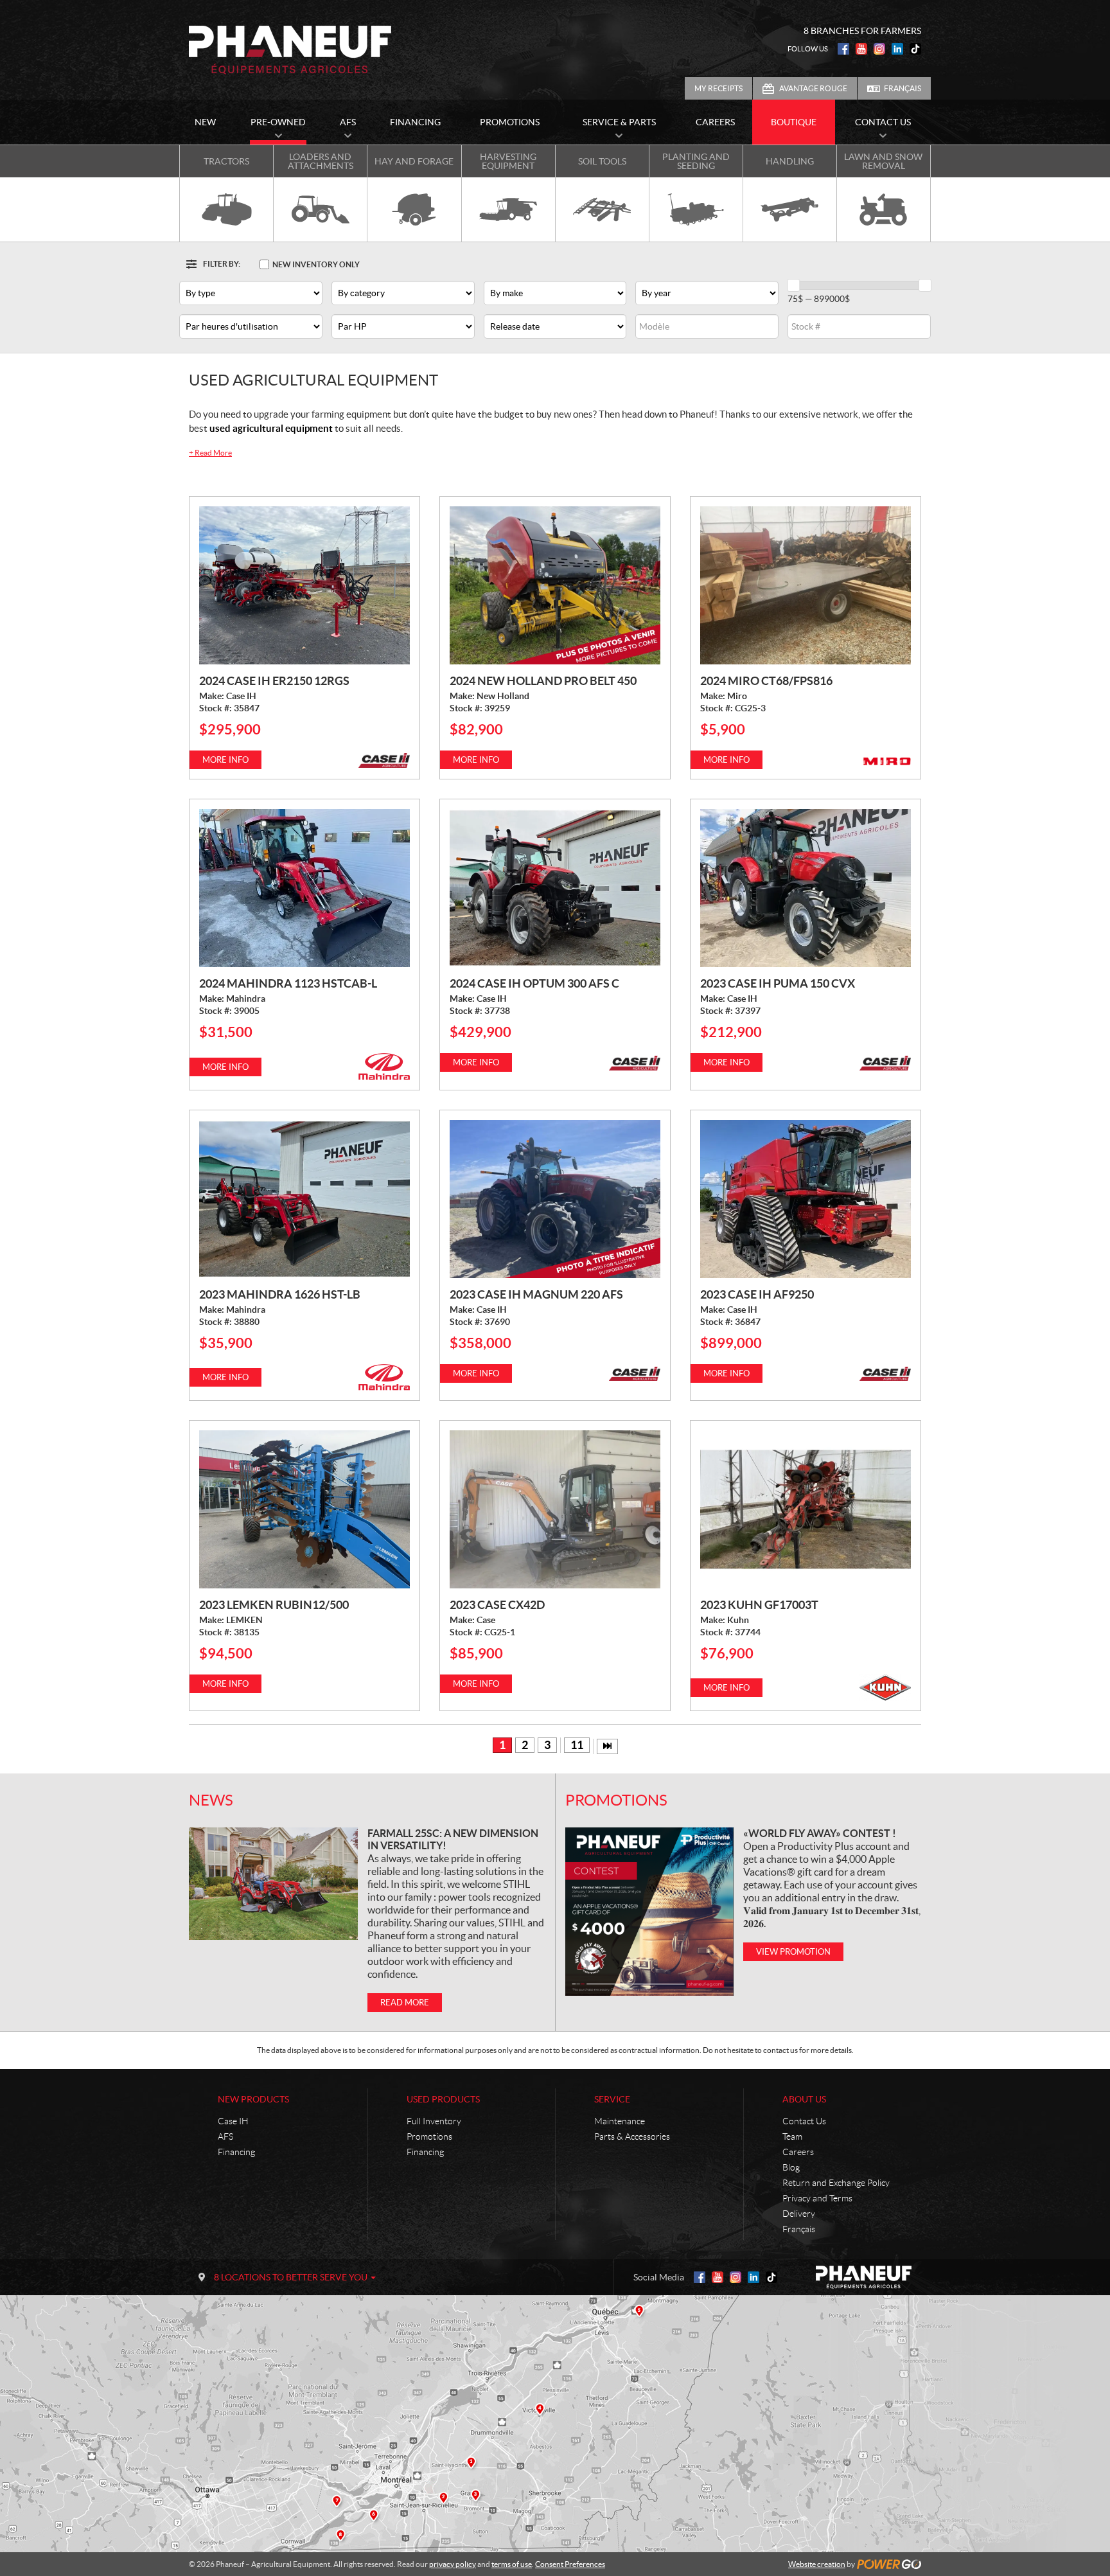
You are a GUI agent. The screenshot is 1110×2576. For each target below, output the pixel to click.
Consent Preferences (570, 2564)
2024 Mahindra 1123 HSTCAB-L (288, 983)
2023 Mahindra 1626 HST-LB (280, 1294)
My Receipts (718, 88)
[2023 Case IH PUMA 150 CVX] (806, 888)
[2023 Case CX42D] (555, 1509)
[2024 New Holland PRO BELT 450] (555, 585)
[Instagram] (879, 49)
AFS (225, 2136)
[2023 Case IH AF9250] (806, 1199)
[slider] (793, 285)
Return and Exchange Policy (836, 2183)
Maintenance (620, 2121)
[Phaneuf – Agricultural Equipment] (290, 50)
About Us (804, 2099)
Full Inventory (434, 2121)
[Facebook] (843, 49)
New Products (253, 2099)
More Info (225, 760)
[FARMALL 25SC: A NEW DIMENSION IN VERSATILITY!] (273, 1884)
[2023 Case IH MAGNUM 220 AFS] (555, 1199)
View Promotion (793, 1952)
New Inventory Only (316, 264)
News (211, 1800)
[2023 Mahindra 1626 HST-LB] (304, 1199)
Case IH (233, 2121)
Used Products (443, 2099)
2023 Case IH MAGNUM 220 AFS (536, 1294)
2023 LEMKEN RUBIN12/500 (274, 1605)
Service (612, 2099)
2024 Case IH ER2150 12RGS (274, 681)
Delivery (799, 2214)
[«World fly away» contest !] (649, 1912)
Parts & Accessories (632, 2136)
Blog (791, 2167)
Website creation (817, 2564)
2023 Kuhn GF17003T (759, 1605)
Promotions (616, 1800)
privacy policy (453, 2564)
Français (903, 88)
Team (792, 2136)
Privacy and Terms (817, 2198)
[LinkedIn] (897, 49)
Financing (236, 2152)
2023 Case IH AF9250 (757, 1294)
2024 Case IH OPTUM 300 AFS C (534, 983)
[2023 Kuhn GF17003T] (806, 1509)
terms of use (512, 2564)
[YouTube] (861, 49)
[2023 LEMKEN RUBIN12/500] (304, 1509)
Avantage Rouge (813, 88)
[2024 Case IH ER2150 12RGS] (304, 585)
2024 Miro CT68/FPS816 (766, 681)
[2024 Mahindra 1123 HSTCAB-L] (304, 888)
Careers (798, 2152)
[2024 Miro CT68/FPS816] (806, 585)
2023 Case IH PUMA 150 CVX (778, 983)
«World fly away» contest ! (820, 1833)
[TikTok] (915, 49)
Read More (210, 453)
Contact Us (804, 2121)
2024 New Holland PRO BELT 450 (543, 681)
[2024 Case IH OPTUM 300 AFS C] (555, 888)
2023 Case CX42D (497, 1605)
